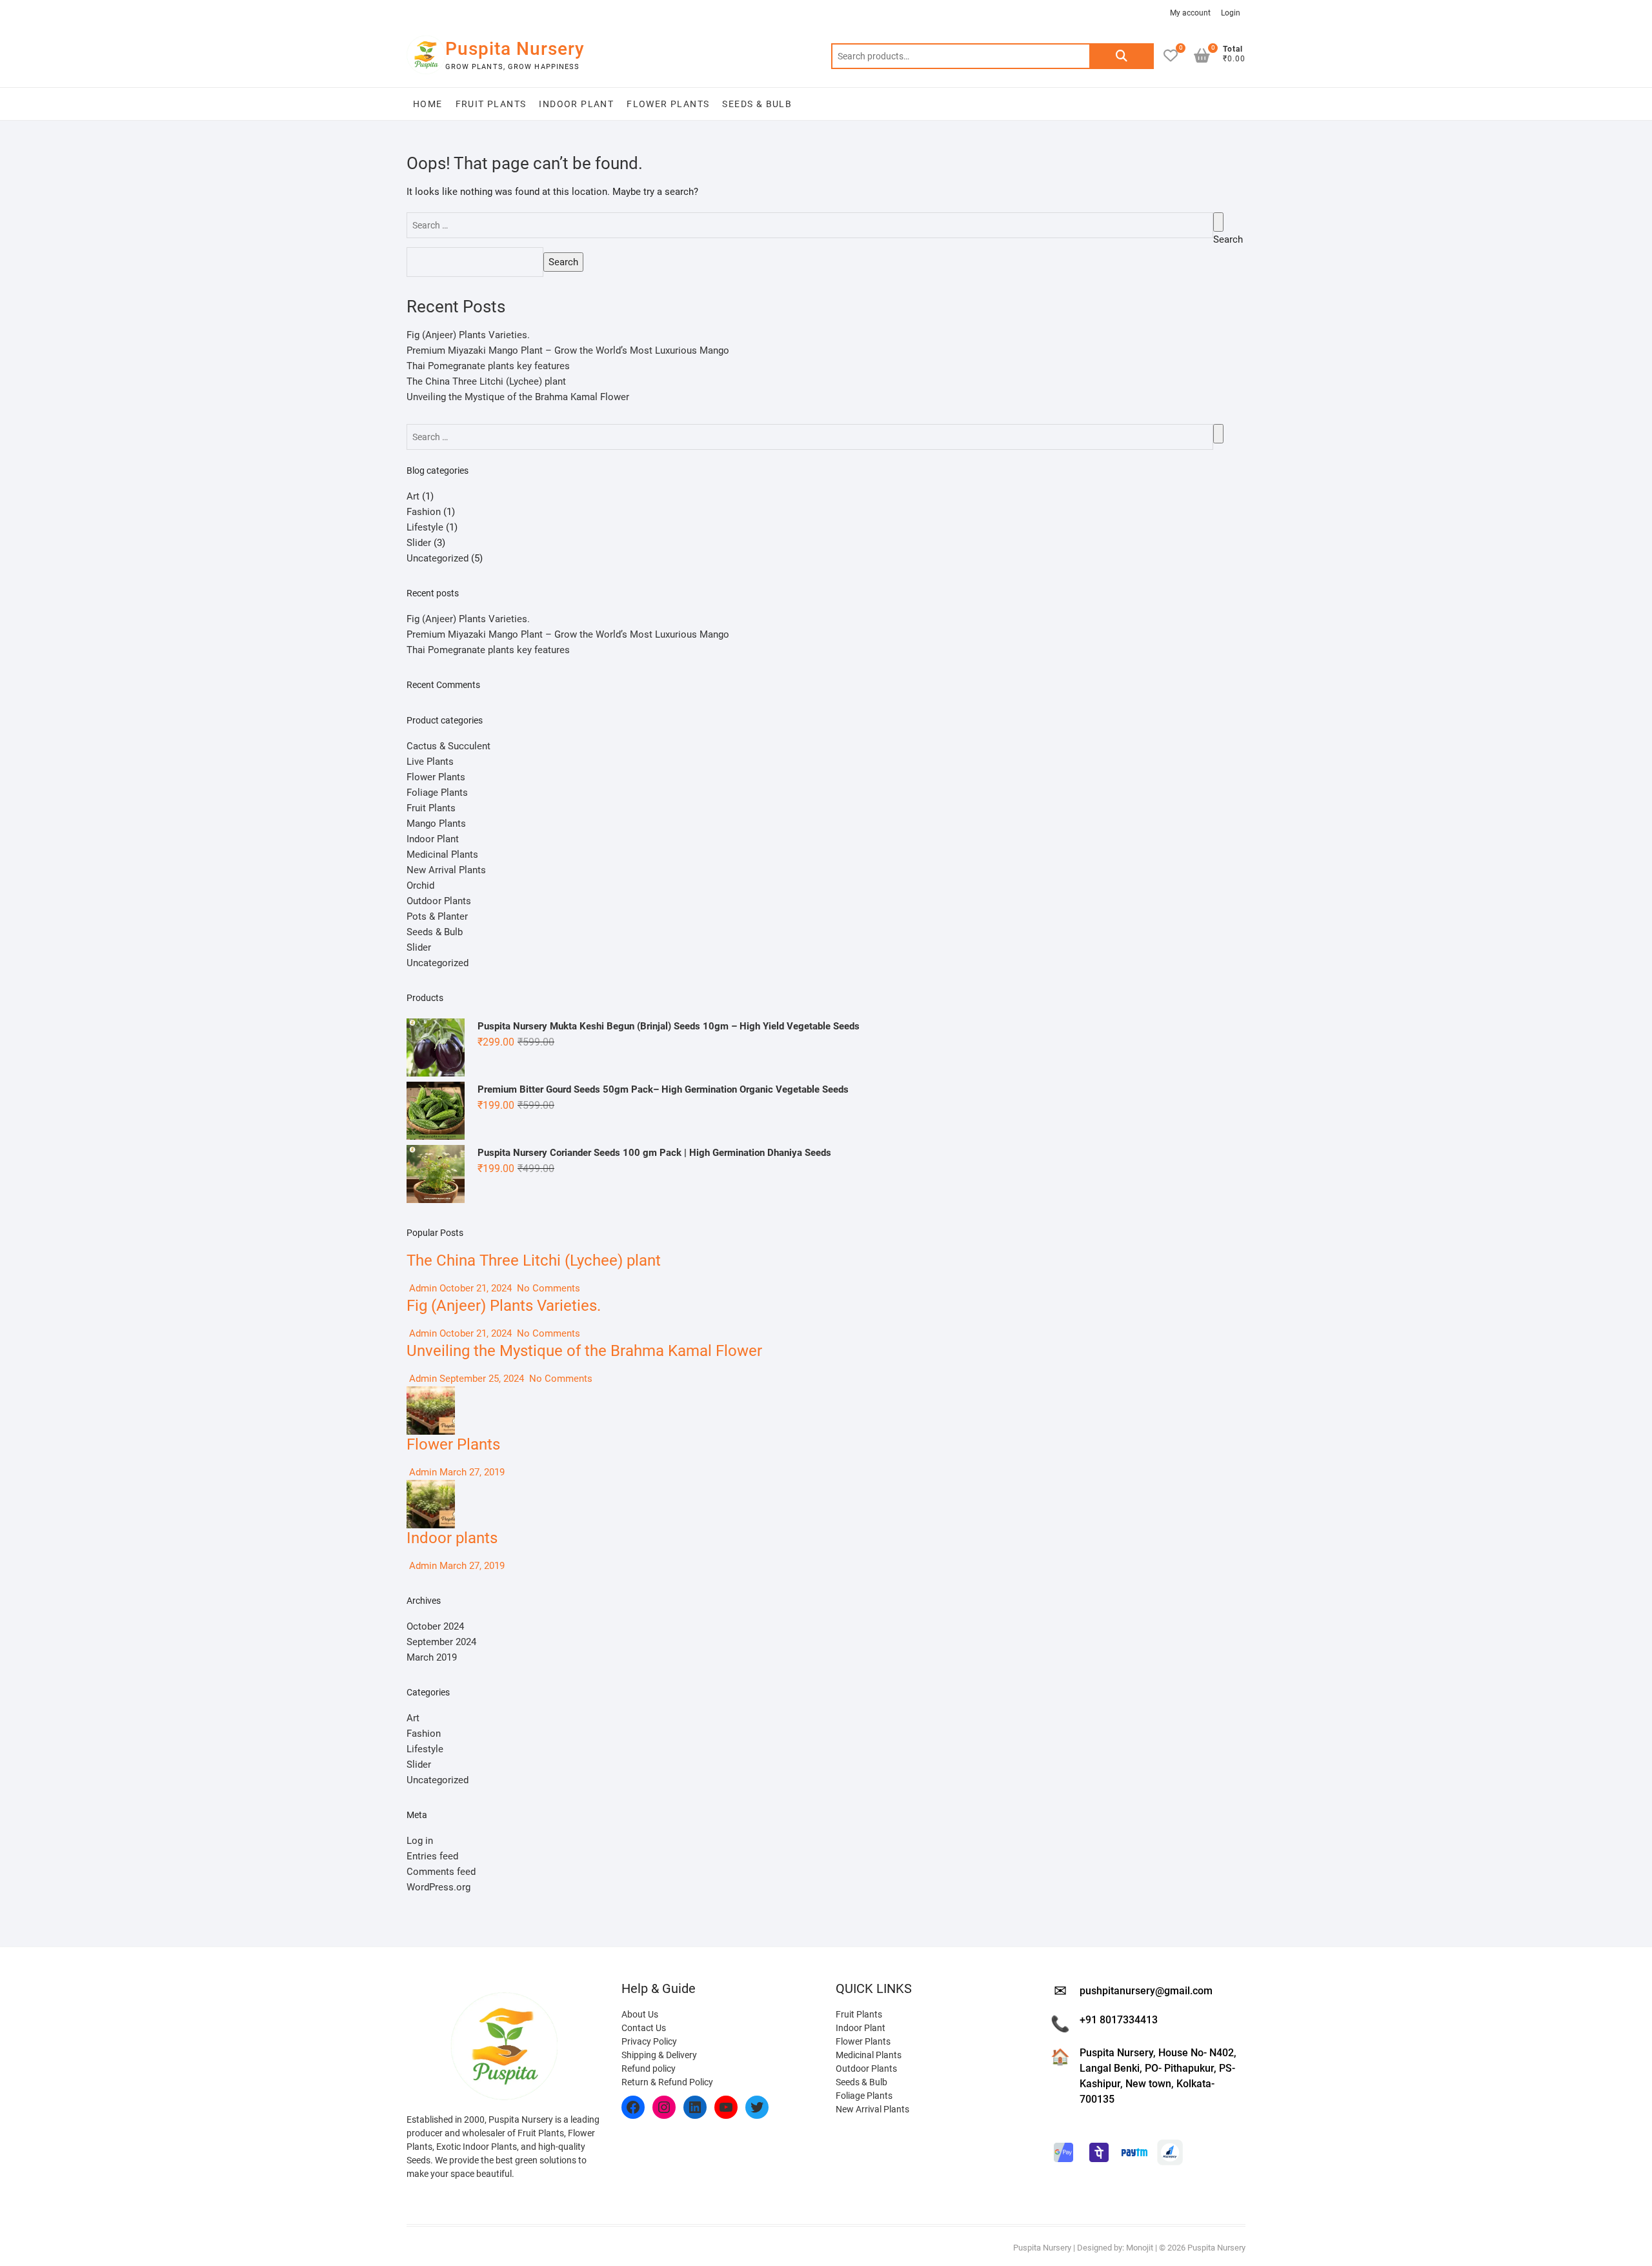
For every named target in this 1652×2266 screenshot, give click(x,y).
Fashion (424, 512)
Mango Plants (436, 824)
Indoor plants (452, 1538)
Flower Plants (668, 104)
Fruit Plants (491, 104)
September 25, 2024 (482, 1379)
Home (428, 104)
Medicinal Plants (442, 855)
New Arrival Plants (446, 870)
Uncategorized (438, 558)
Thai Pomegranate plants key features (488, 366)
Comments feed (441, 1872)
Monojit (1140, 2248)
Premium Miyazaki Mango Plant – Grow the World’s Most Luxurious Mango (568, 350)
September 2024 (441, 1642)
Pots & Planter (437, 916)
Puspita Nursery (515, 49)
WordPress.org (438, 1887)
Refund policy (649, 2069)
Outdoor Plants (439, 901)
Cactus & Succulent (448, 746)
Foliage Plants (437, 793)
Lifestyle (425, 527)
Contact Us (644, 2028)
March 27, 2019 (471, 1472)
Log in (420, 1841)
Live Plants (430, 762)
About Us (640, 2014)
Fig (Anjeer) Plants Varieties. (468, 335)
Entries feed (432, 1856)
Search (1122, 56)
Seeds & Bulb (757, 104)
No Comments (547, 1288)
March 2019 (432, 1657)
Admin (422, 1288)
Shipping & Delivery (659, 2055)
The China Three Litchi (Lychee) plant (486, 381)
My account (1190, 13)
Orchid (420, 885)
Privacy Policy (649, 2041)
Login (1231, 13)
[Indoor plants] (431, 1488)
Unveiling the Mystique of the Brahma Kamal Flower (518, 397)
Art (413, 496)
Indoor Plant (576, 104)
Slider (419, 543)
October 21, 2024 (476, 1288)
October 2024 (435, 1626)
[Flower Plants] (431, 1394)
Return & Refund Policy (667, 2082)
